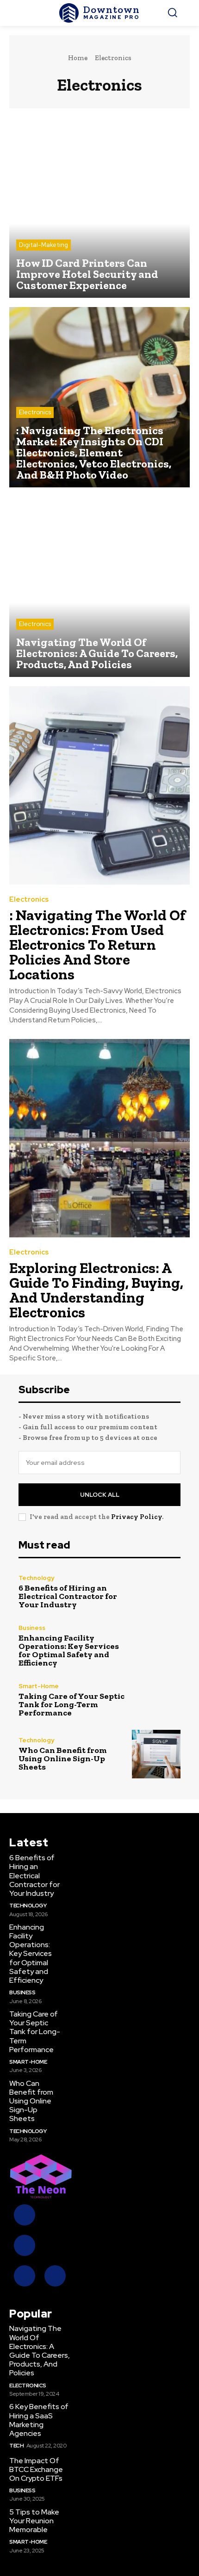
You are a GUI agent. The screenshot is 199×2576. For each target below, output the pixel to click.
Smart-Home (39, 1686)
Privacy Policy (137, 1517)
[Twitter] (25, 2276)
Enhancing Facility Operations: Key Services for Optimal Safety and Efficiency (69, 1650)
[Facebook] (25, 2215)
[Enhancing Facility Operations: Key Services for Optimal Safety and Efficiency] (156, 1646)
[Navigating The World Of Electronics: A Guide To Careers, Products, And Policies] (99, 587)
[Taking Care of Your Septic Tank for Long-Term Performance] (156, 1700)
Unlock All (100, 1495)
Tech (16, 2446)
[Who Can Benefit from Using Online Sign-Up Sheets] (156, 1754)
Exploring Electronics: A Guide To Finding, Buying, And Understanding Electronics (96, 1290)
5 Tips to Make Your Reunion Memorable (34, 2521)
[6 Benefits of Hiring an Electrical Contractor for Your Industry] (156, 1592)
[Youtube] (55, 2276)
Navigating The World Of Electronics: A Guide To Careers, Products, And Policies (40, 2351)
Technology (36, 1578)
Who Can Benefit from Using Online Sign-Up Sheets (63, 1758)
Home (78, 58)
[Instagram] (25, 2245)
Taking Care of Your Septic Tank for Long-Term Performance (72, 1704)
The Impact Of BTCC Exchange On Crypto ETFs (36, 2469)
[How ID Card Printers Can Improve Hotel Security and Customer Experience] (99, 208)
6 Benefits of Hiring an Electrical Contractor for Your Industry (68, 1596)
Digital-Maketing (44, 245)
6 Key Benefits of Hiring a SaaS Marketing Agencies (39, 2420)
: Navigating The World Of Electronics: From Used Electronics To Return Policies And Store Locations (97, 945)
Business (32, 1628)
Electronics (35, 412)
